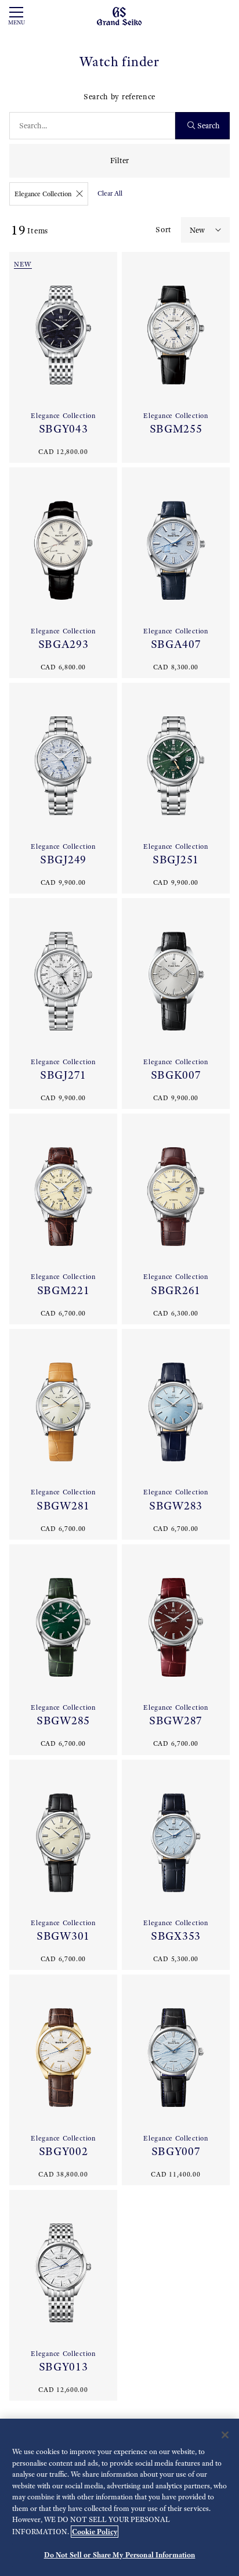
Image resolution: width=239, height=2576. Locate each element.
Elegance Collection (43, 194)
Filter (119, 161)
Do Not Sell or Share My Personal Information (120, 2555)
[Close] (225, 2435)
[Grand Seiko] (119, 15)
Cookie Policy (95, 2532)
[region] (119, 2497)
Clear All (110, 193)
